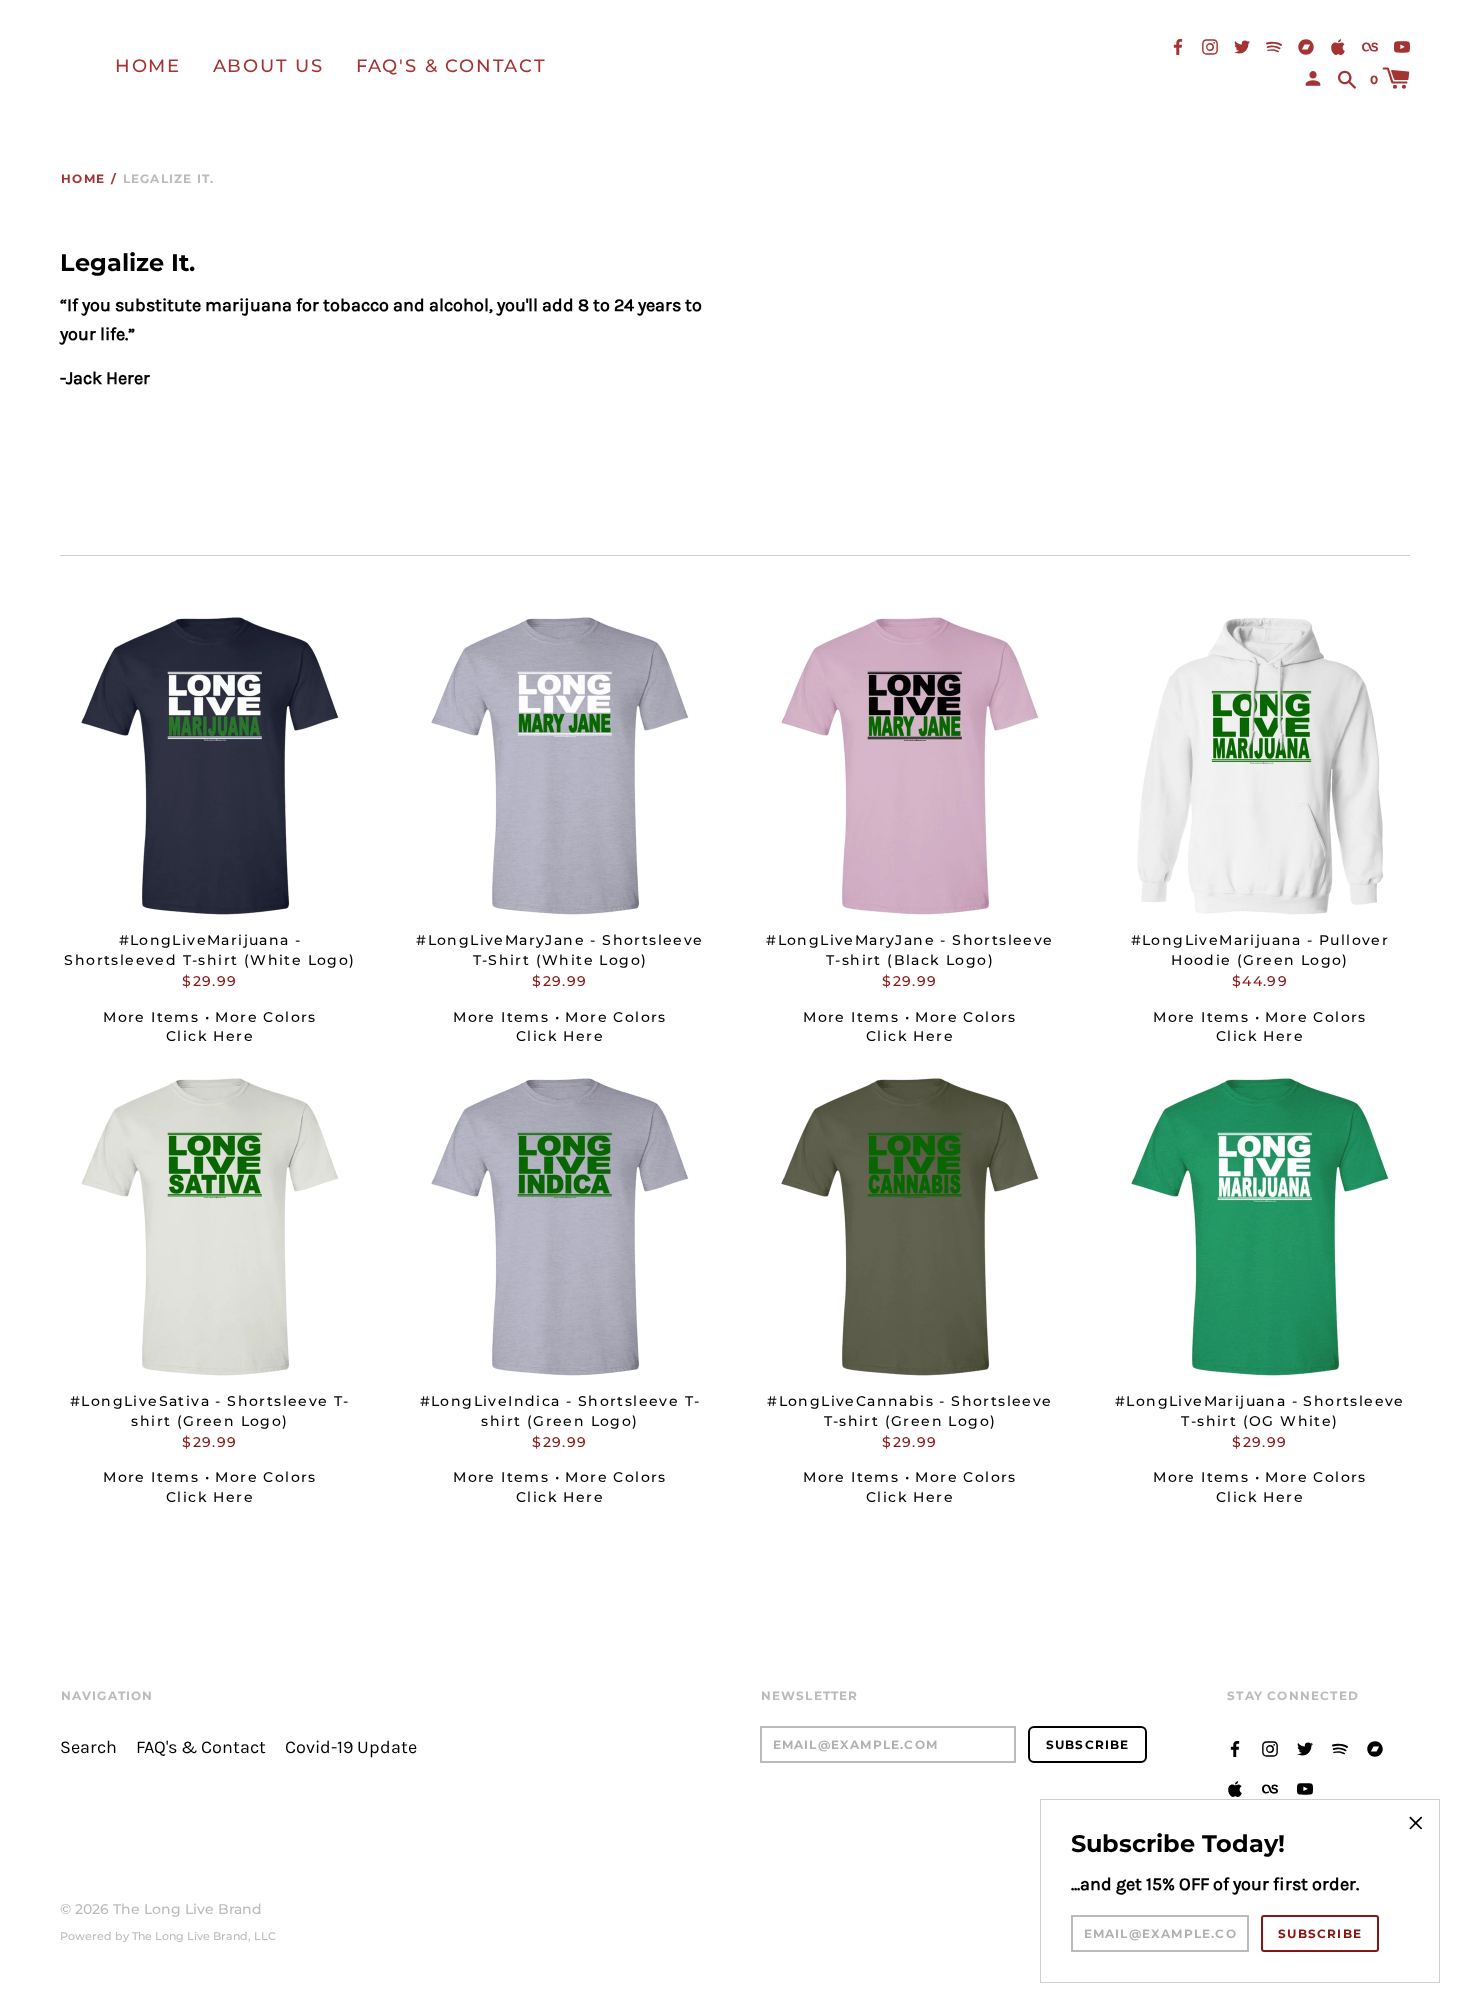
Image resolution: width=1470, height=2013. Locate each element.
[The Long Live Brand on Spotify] (1274, 45)
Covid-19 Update (351, 1747)
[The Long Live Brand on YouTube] (1402, 45)
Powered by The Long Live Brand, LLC (168, 1936)
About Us (268, 66)
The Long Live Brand (187, 1909)
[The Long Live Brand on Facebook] (1178, 45)
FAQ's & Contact (451, 66)
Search (88, 1747)
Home (148, 66)
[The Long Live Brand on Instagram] (1210, 45)
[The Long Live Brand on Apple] (1338, 45)
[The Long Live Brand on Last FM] (1370, 45)
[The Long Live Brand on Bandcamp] (1306, 45)
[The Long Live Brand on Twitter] (1242, 45)
